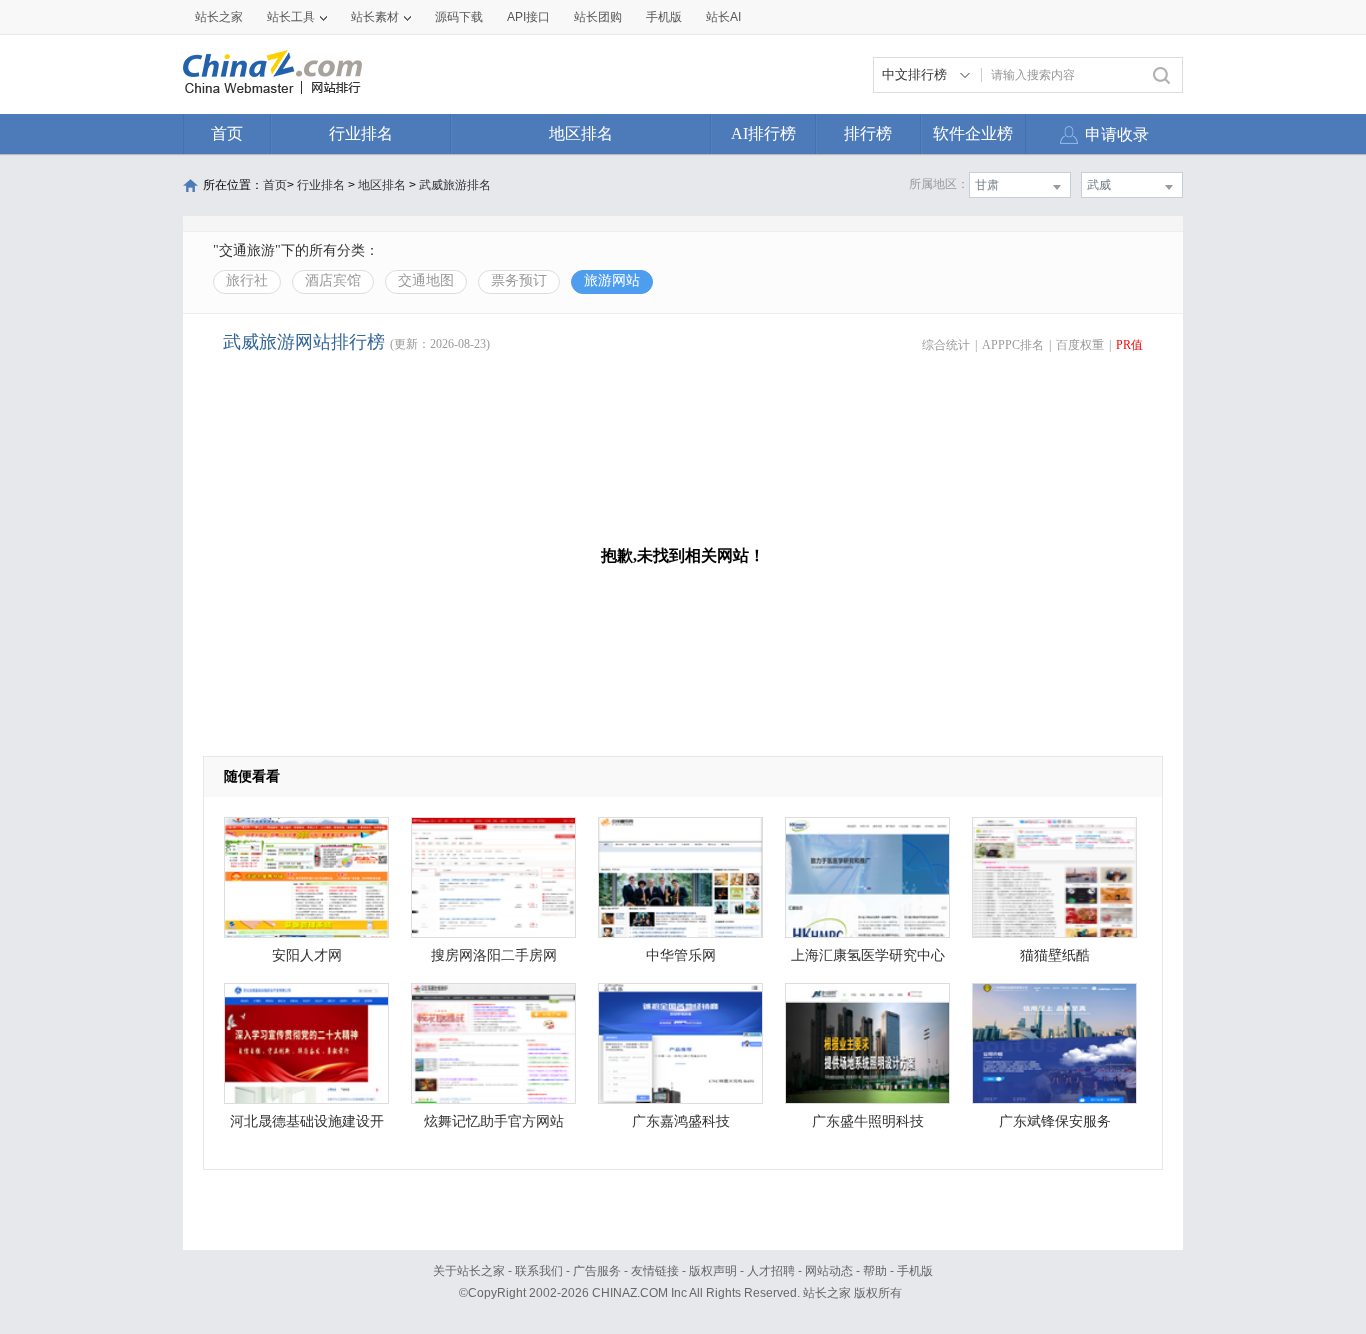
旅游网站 (612, 280)
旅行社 (247, 280)
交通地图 (426, 280)
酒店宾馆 (333, 280)
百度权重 (1080, 345)
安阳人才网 (307, 955)
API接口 (528, 17)
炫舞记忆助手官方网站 (494, 1121)
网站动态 (829, 1271)
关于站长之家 (469, 1271)
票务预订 (519, 280)
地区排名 (581, 133)
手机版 (915, 1271)
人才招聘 (771, 1271)
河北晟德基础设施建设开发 (307, 1126)
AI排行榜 (763, 133)
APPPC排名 (1013, 345)
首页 (227, 133)
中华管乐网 (681, 955)
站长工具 (291, 17)
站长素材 (375, 17)
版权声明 (713, 1271)
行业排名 (361, 133)
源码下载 (459, 17)
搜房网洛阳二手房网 (494, 955)
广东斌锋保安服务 (1055, 1121)
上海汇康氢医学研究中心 (868, 955)
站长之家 (219, 17)
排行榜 (868, 133)
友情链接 (655, 1271)
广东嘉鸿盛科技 (681, 1121)
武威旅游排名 (455, 185)
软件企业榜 (973, 133)
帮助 (875, 1271)
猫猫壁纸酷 (1055, 955)
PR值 (1129, 345)
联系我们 (539, 1271)
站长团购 (598, 17)
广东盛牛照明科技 (868, 1121)
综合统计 (946, 345)
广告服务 (597, 1271)
